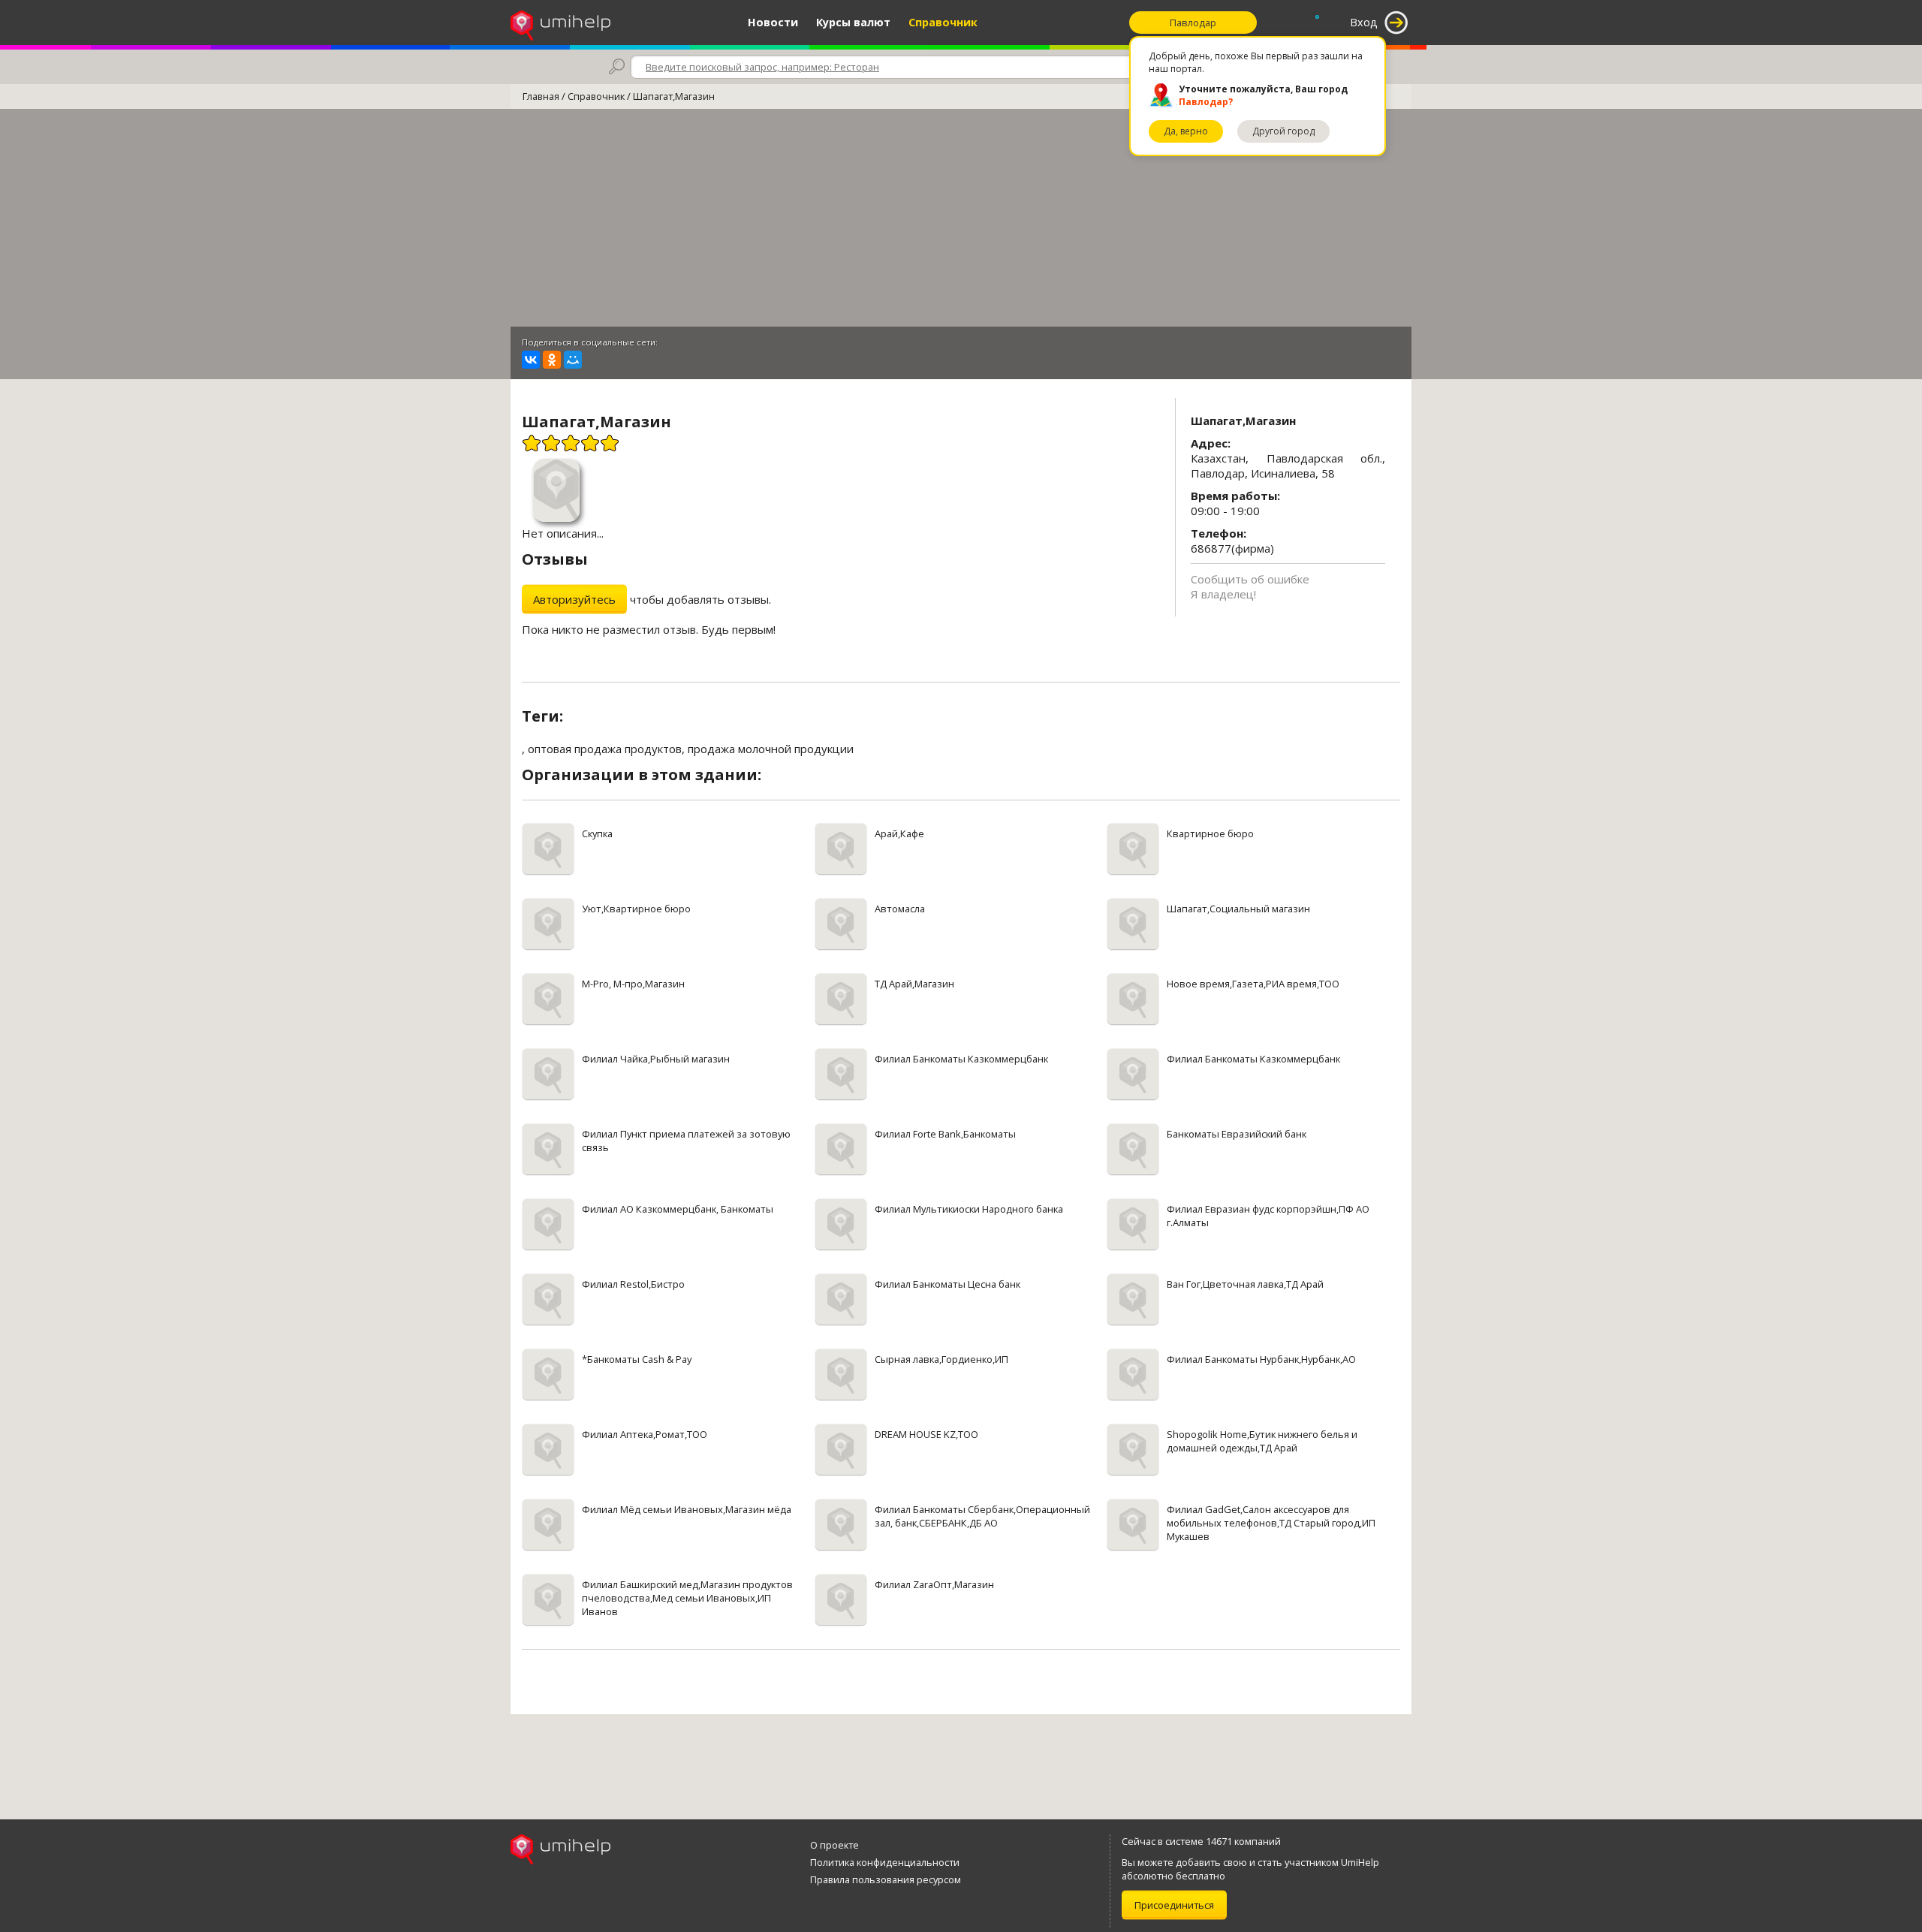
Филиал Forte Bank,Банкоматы (945, 1134)
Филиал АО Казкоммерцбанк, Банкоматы (678, 1209)
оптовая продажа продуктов (605, 749)
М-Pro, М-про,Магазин (633, 984)
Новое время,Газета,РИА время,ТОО (1253, 984)
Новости (773, 22)
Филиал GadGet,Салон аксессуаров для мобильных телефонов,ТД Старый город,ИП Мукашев (1271, 1523)
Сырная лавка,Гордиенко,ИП (941, 1359)
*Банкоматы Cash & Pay (637, 1359)
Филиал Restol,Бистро (633, 1284)
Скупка (597, 833)
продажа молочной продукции (771, 749)
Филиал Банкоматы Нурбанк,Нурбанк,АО (1261, 1359)
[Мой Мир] (573, 360)
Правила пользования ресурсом (886, 1879)
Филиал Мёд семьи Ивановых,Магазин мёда (687, 1509)
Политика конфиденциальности (885, 1862)
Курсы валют (853, 22)
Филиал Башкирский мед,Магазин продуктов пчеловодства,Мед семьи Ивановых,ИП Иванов (687, 1598)
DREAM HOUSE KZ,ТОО (926, 1434)
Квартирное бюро (1210, 833)
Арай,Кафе (899, 833)
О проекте (834, 1845)
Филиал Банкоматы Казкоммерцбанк (961, 1059)
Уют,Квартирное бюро (636, 909)
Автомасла (900, 909)
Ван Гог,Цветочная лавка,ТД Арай (1245, 1284)
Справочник (943, 22)
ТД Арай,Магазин (914, 984)
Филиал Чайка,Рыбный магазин (656, 1059)
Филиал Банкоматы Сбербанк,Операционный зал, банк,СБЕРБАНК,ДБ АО (982, 1516)
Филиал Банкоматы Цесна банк (947, 1284)
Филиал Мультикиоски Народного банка (969, 1209)
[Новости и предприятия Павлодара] (560, 23)
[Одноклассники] (552, 360)
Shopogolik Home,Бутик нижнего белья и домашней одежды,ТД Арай (1262, 1441)
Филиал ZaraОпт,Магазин (934, 1584)
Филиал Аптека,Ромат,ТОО (645, 1434)
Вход (1364, 22)
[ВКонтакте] (531, 360)
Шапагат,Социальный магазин (1238, 909)
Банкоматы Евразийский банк (1237, 1134)
